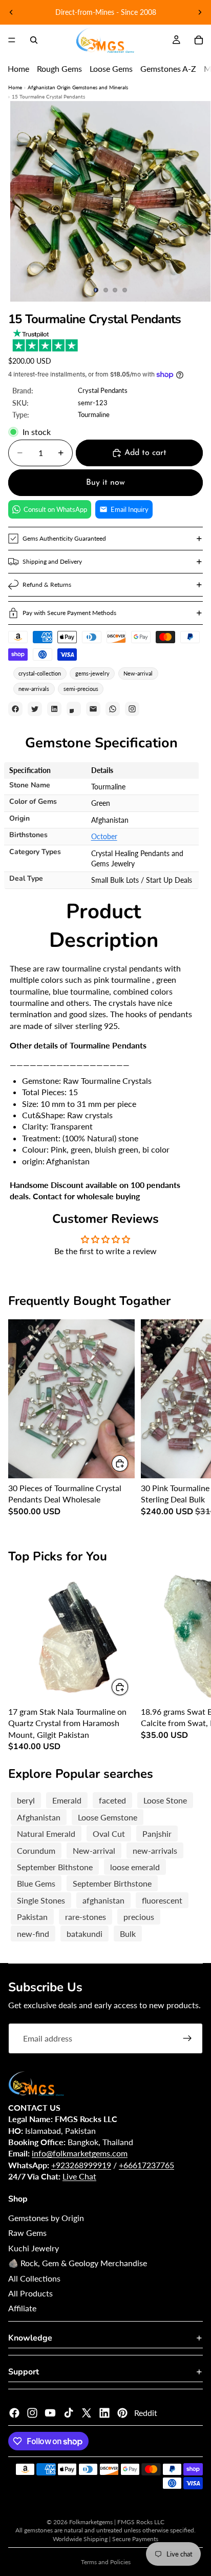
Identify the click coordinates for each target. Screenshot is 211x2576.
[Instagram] (32, 2413)
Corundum (36, 1850)
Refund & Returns (47, 584)
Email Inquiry (130, 509)
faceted (112, 1800)
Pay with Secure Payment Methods (69, 613)
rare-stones (86, 1917)
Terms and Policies (106, 2562)
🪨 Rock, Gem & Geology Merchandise (78, 2263)
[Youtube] (50, 2413)
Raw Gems (27, 2233)
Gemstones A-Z (168, 68)
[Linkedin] (104, 2413)
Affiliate (22, 2308)
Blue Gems (36, 1883)
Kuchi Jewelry (34, 2248)
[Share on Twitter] (35, 709)
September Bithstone (55, 1867)
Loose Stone (165, 1800)
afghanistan (103, 1900)
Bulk (128, 1934)
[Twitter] (87, 2413)
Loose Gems (111, 68)
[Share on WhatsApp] (113, 709)
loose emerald (135, 1867)
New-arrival (138, 673)
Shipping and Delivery (52, 561)
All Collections (34, 2278)
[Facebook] (14, 2413)
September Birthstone (112, 1883)
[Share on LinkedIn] (54, 709)
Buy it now (105, 483)
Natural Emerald (46, 1834)
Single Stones (41, 1900)
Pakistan (32, 1917)
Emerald (67, 1800)
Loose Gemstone (108, 1817)
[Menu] (12, 40)
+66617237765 (146, 2165)
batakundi (85, 1934)
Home (18, 68)
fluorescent (162, 1900)
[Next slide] (200, 12)
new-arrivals (34, 689)
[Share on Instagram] (132, 709)
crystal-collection (40, 673)
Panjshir (157, 1834)
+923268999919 (81, 2165)
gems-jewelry (92, 673)
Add (129, 1463)
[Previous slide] (11, 12)
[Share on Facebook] (15, 709)
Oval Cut (109, 1834)
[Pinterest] (122, 2413)
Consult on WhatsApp (55, 509)
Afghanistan (39, 1817)
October (104, 836)
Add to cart (145, 453)
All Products (30, 2293)
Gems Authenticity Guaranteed (64, 538)
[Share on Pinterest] (74, 709)
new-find (33, 1934)
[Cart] (199, 40)
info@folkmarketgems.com (80, 2153)
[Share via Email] (93, 709)
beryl (26, 1800)
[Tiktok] (69, 2413)
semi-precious (81, 689)
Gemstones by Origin (46, 2218)
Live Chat (79, 2176)
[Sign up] (187, 2038)
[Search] (34, 40)
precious (139, 1917)
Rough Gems (59, 68)
